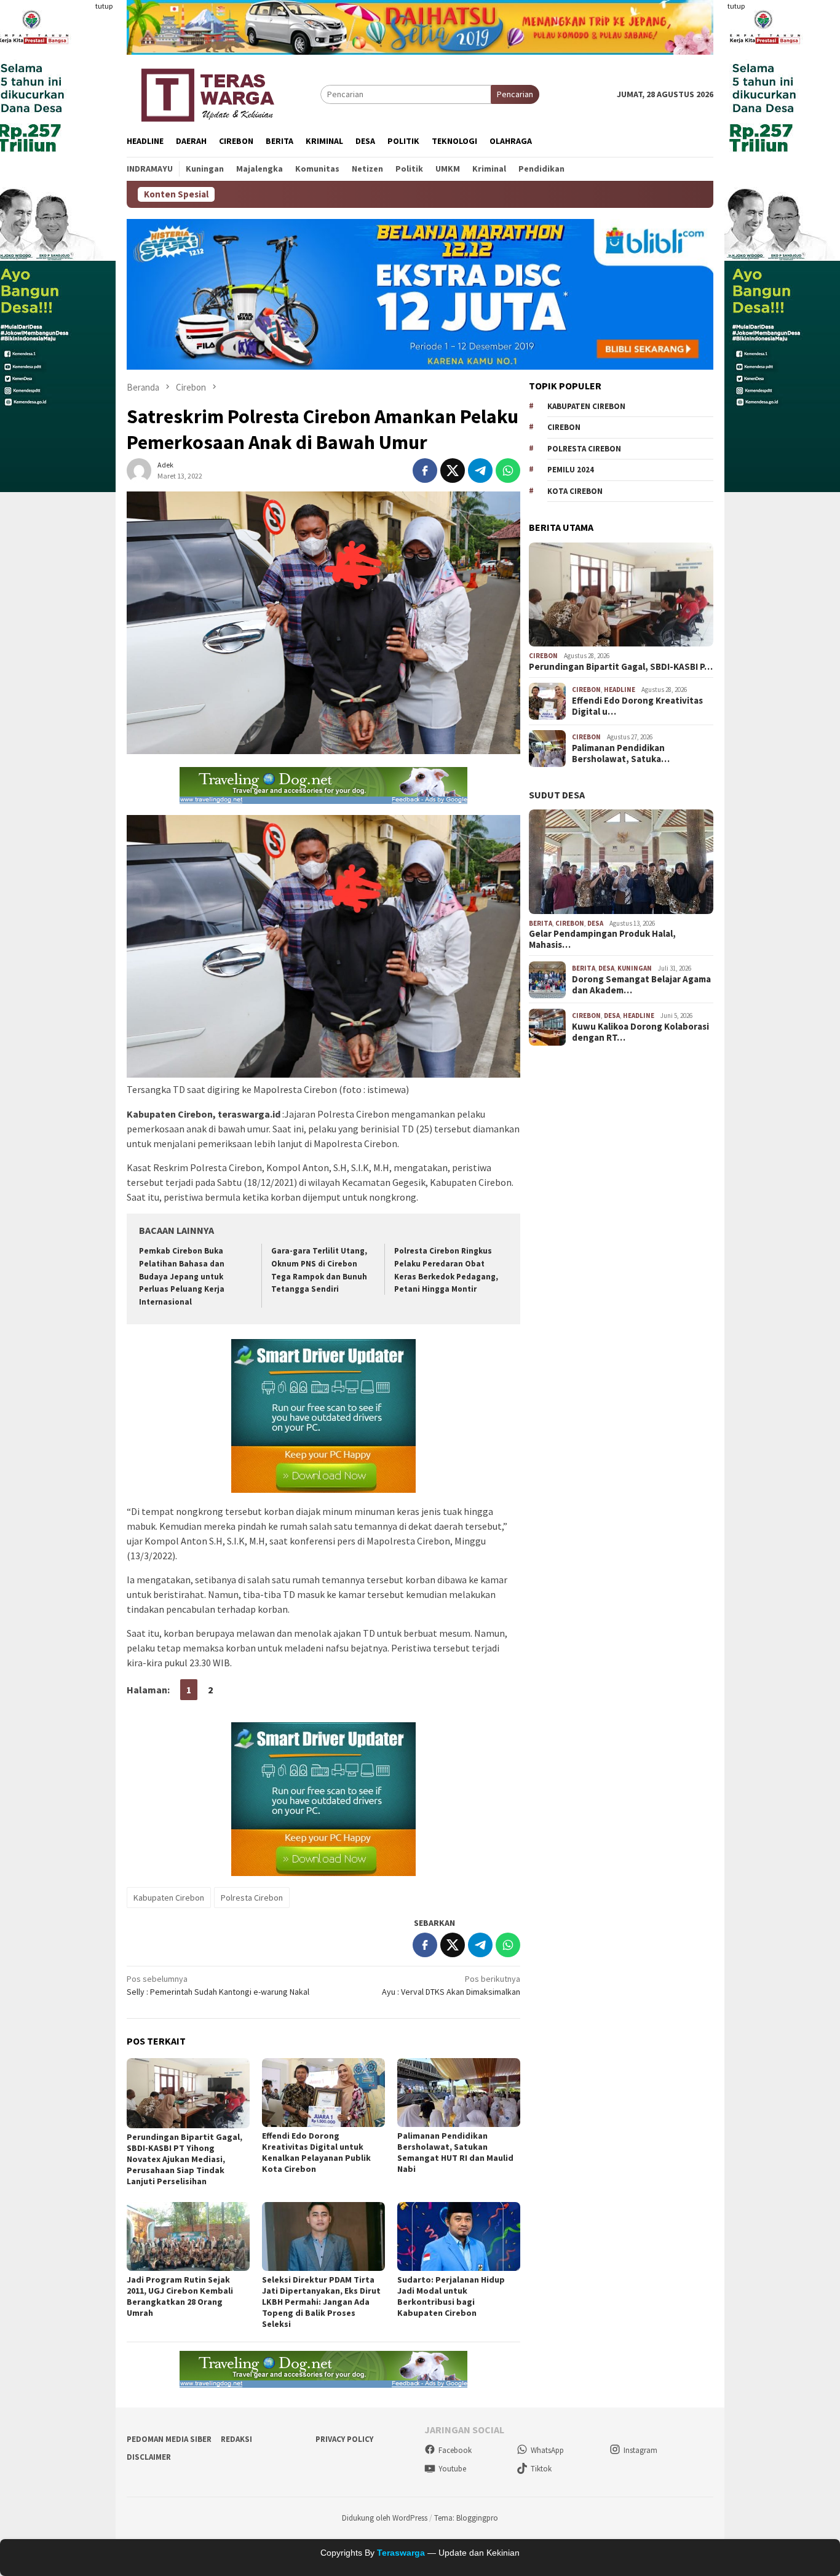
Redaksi (236, 2439)
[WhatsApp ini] (508, 471)
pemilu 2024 (571, 470)
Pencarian (515, 94)
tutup (104, 6)
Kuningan (635, 968)
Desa (595, 923)
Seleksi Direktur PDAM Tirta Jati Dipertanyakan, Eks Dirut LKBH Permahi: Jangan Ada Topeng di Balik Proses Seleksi (321, 2302)
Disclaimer (149, 2457)
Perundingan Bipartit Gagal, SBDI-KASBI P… (621, 667)
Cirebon (564, 427)
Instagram (640, 2450)
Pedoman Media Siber (169, 2439)
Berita (541, 923)
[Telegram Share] (480, 471)
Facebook (455, 2450)
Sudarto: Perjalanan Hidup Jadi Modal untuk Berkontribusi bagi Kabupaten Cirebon (451, 2296)
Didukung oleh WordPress (385, 2518)
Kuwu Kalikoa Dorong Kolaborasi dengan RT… (640, 1032)
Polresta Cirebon (252, 1898)
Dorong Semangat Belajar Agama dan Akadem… (641, 985)
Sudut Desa (557, 795)
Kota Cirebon (575, 491)
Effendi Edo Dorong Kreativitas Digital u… (637, 706)
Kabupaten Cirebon (169, 1898)
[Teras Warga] (207, 93)
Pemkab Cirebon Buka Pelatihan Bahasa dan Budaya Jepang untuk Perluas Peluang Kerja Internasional (182, 1277)
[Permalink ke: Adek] (139, 470)
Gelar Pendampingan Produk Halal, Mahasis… (602, 940)
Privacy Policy (344, 2439)
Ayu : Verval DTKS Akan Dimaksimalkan (451, 1985)
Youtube (452, 2469)
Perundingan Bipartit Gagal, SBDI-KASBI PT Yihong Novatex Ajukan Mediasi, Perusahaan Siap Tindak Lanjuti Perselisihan (184, 2159)
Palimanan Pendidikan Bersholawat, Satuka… (621, 753)
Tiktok (541, 2469)
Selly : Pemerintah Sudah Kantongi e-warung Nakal (218, 1985)
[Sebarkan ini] (425, 471)
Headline (620, 690)
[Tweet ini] (453, 471)
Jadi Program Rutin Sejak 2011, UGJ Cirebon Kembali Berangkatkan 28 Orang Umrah (180, 2296)
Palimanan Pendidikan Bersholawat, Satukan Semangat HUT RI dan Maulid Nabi (455, 2152)
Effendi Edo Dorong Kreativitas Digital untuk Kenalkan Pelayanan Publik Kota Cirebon (316, 2152)
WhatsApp (547, 2450)
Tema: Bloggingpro (466, 2518)
